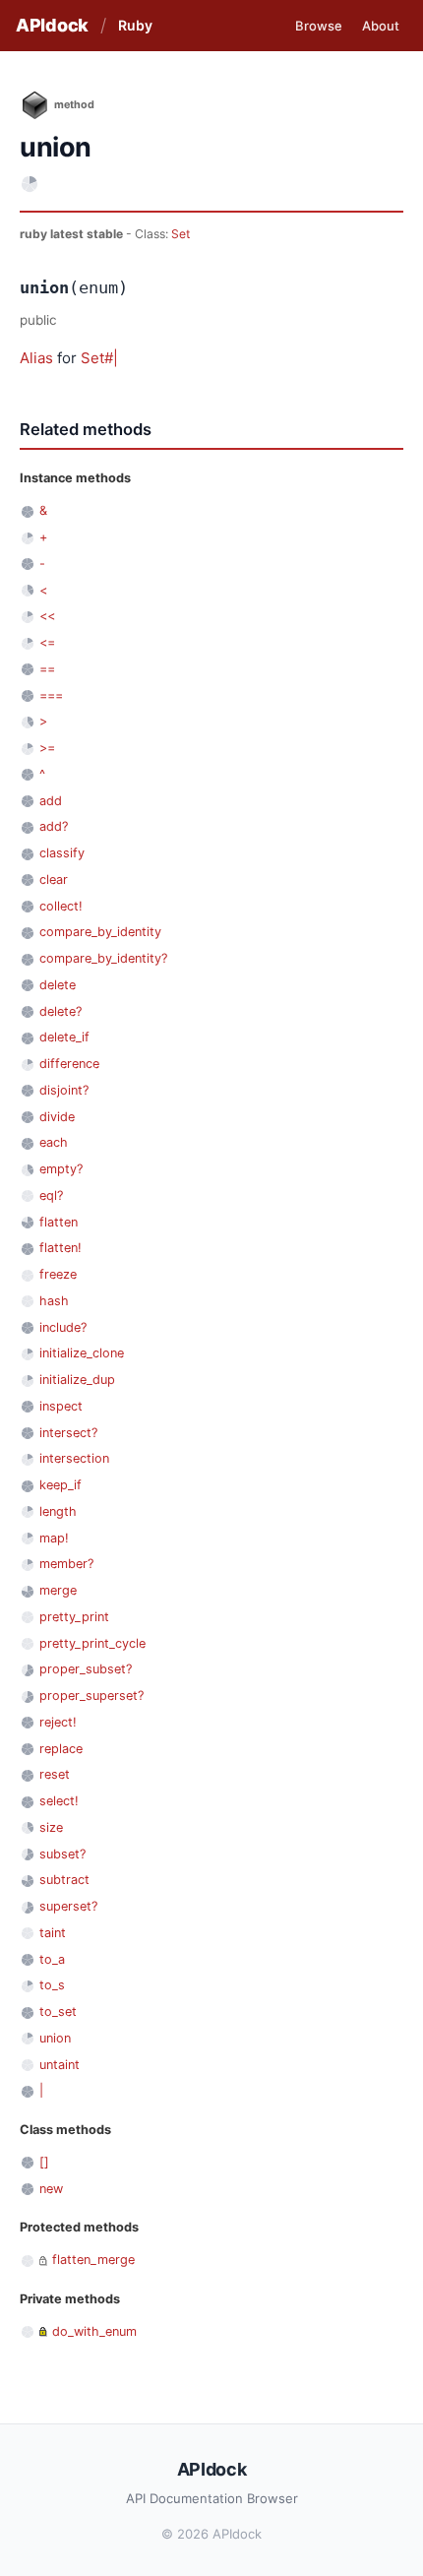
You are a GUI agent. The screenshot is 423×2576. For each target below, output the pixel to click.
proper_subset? (86, 1669)
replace (61, 1749)
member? (66, 1564)
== (47, 669)
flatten (59, 1222)
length (58, 1511)
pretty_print (74, 1617)
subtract (64, 1880)
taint (53, 1933)
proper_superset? (91, 1696)
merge (58, 1590)
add (51, 801)
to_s (52, 1985)
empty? (61, 1169)
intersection (74, 1458)
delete (58, 985)
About (381, 26)
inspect (61, 1406)
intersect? (68, 1433)
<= (47, 642)
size (51, 1827)
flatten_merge (93, 2260)
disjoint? (64, 1090)
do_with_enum (94, 2331)
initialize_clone (82, 1353)
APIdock (52, 25)
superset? (68, 1906)
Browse (319, 26)
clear (54, 880)
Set (181, 234)
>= (47, 748)
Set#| (99, 358)
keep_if (60, 1485)
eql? (51, 1195)
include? (63, 1327)
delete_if (64, 1037)
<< (47, 616)
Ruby (135, 25)
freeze (58, 1274)
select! (59, 1801)
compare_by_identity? (103, 958)
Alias (36, 358)
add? (54, 826)
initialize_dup (77, 1380)
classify (62, 853)
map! (54, 1538)
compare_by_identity (100, 932)
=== (51, 695)
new (51, 2189)
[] (44, 2162)
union (55, 2038)
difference (69, 1064)
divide (57, 1117)
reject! (58, 1722)
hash (54, 1301)
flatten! (60, 1248)
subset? (62, 1854)
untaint (60, 2065)
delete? (60, 1011)
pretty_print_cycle (92, 1643)
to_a (52, 1959)
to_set (58, 2011)
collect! (61, 906)
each (54, 1142)
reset (55, 1774)
